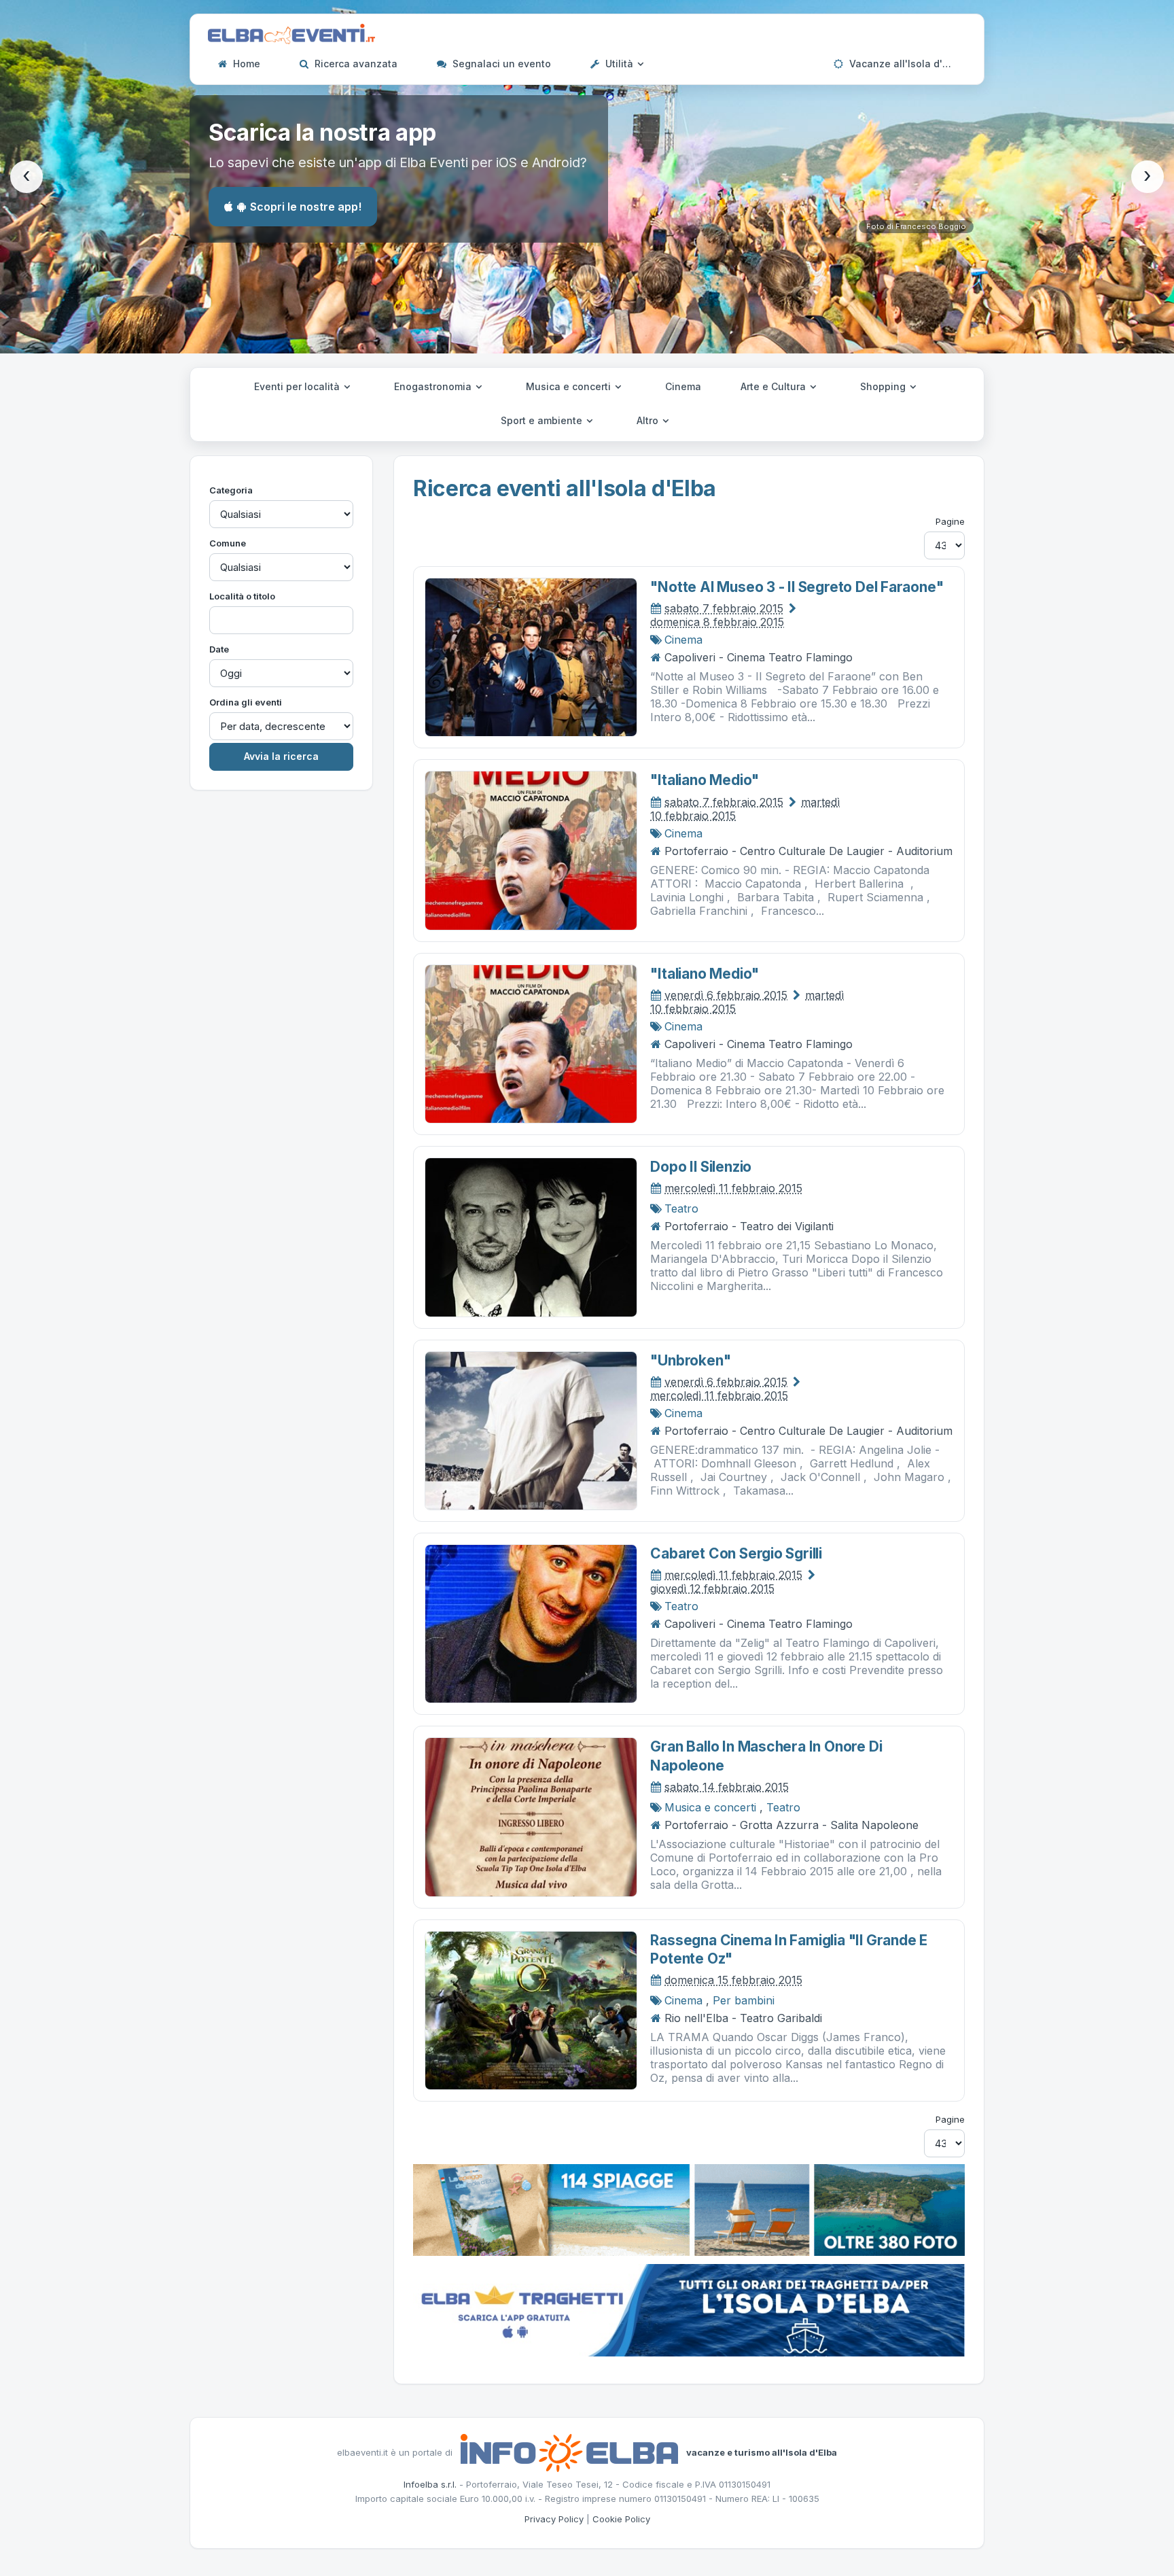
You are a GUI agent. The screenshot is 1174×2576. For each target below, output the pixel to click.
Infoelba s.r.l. (430, 2484)
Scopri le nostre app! (306, 207)
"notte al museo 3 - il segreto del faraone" (797, 587)
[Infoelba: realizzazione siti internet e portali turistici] (569, 2452)
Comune (228, 543)
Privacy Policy (554, 2519)
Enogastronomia (434, 386)
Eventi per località (298, 386)
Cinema (683, 386)
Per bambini (744, 2000)
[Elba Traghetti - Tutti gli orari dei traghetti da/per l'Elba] (689, 2309)
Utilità (619, 64)
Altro (649, 420)
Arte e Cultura (775, 386)
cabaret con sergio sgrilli (736, 1553)
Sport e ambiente (543, 420)
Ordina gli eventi (246, 702)
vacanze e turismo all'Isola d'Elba (762, 2452)
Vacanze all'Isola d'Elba (905, 64)
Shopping (884, 386)
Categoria (231, 490)
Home (245, 64)
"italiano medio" (705, 780)
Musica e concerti (570, 386)
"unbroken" (690, 1360)
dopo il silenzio (701, 1167)
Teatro (681, 1208)
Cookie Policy (621, 2519)
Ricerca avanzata (355, 64)
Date (219, 649)
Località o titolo (242, 596)
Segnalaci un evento (500, 64)
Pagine (950, 521)
